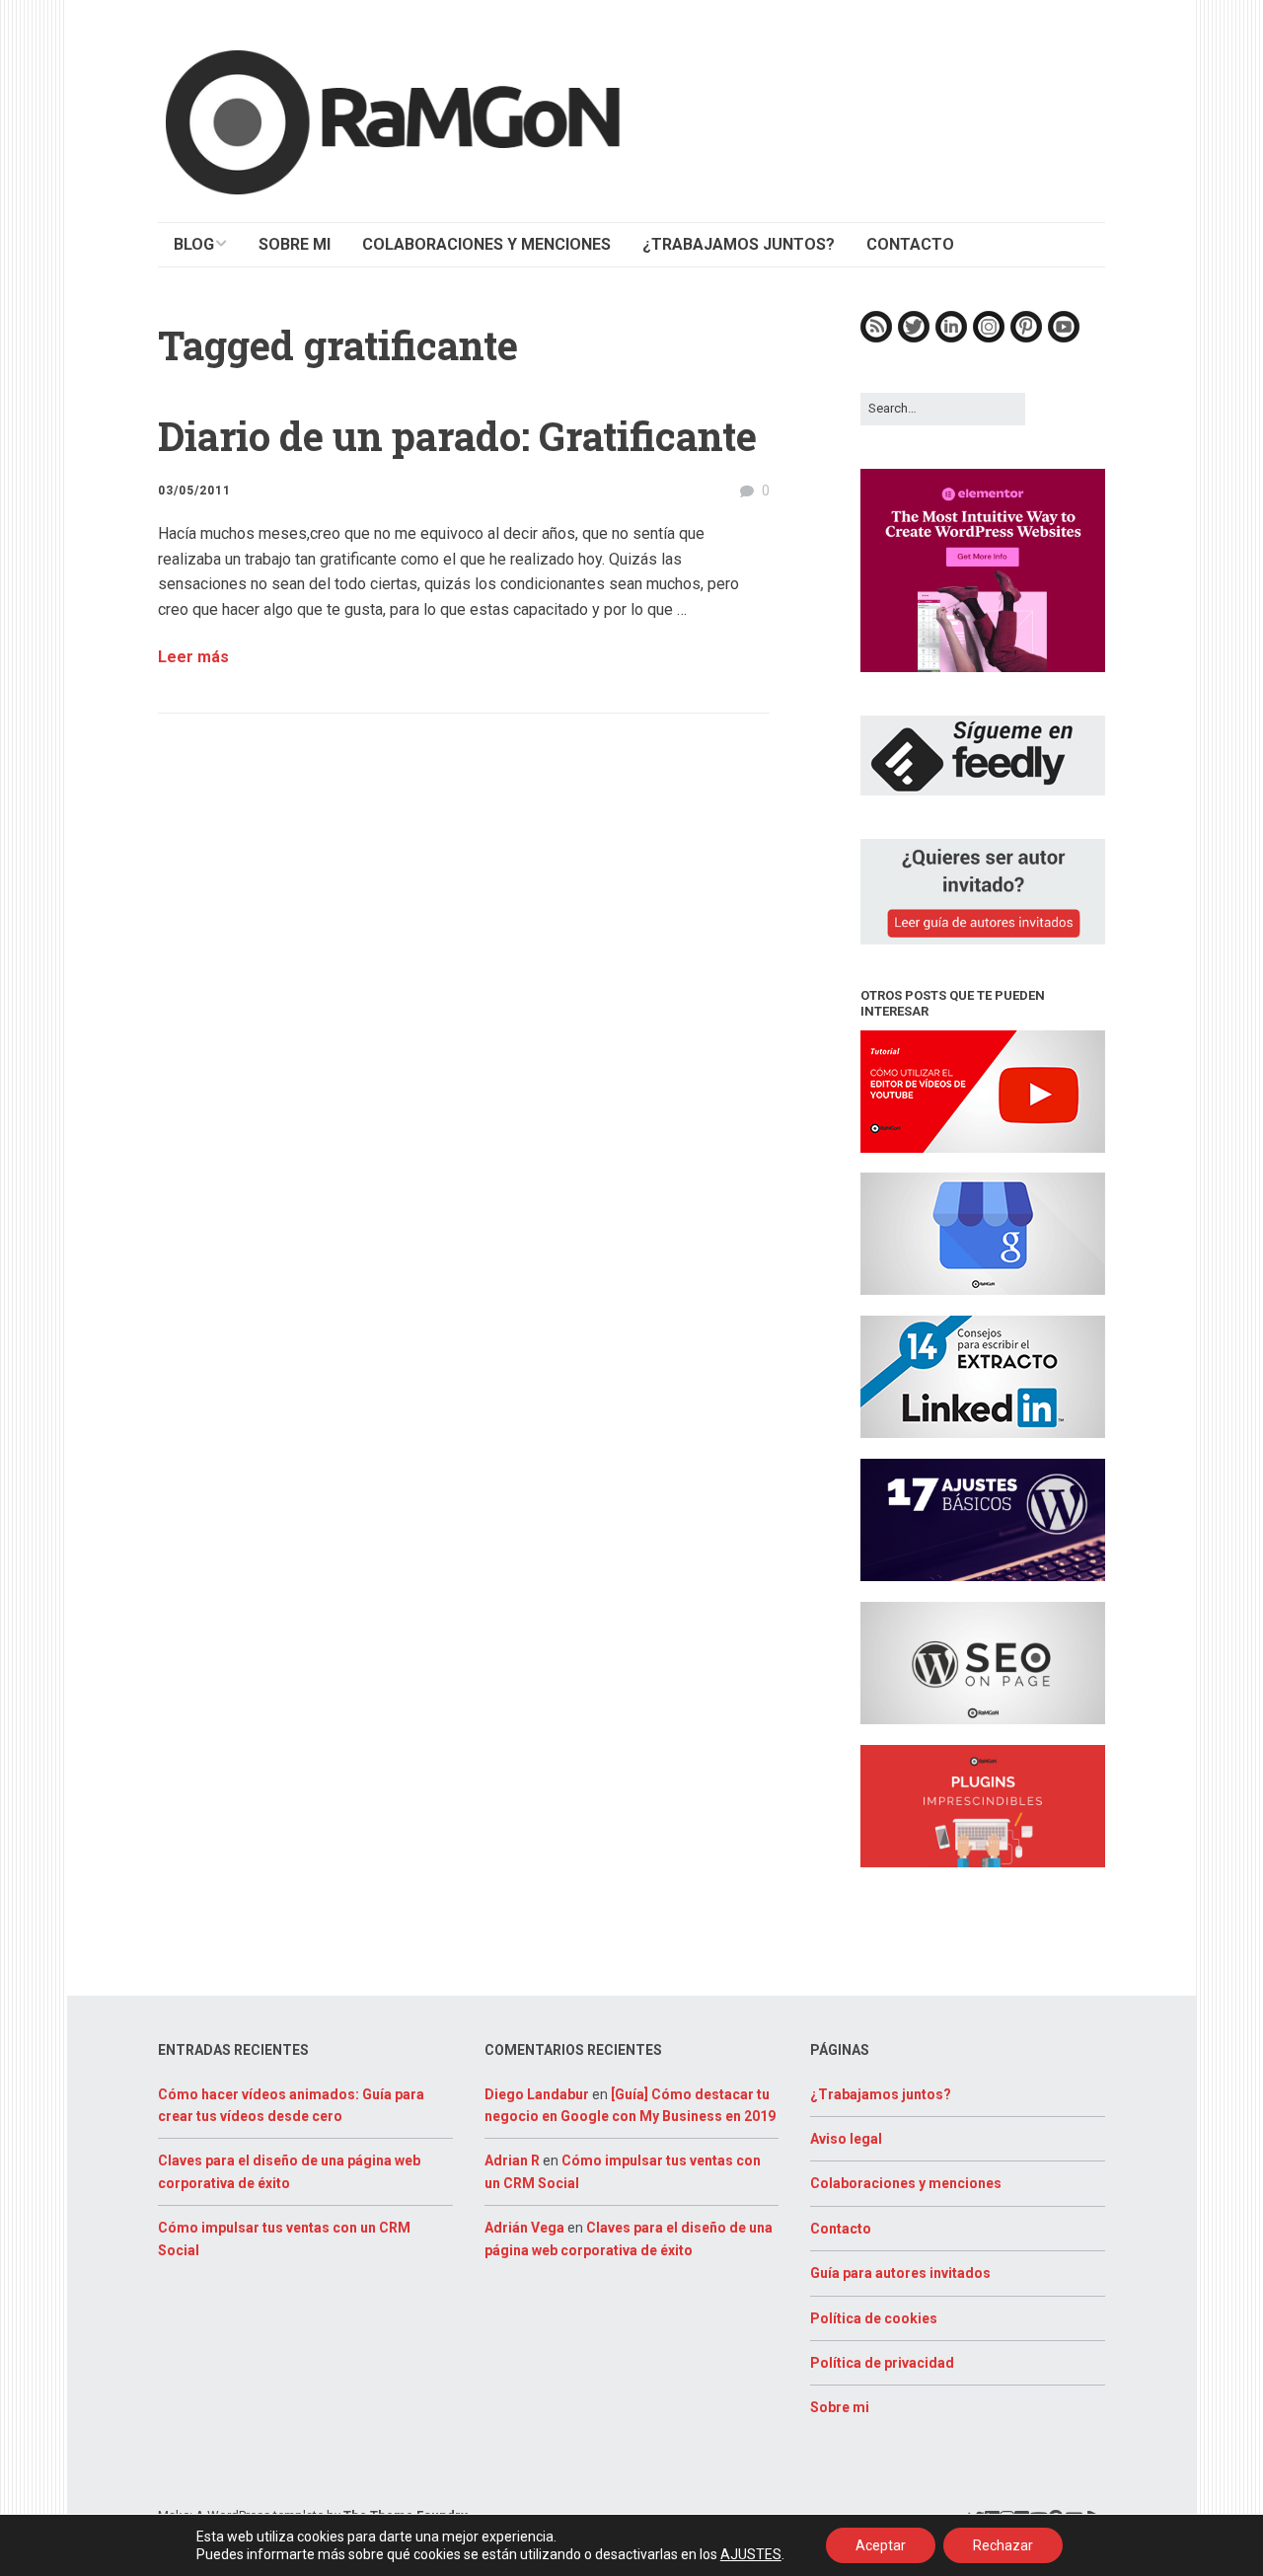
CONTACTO (910, 244)
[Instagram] (989, 338)
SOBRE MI (295, 244)
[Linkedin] (951, 338)
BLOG (194, 244)
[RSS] (876, 338)
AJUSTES (751, 2554)
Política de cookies (874, 2318)
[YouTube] (1064, 338)
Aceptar (881, 2545)
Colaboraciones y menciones (906, 2183)
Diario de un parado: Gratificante (457, 436)
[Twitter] (914, 338)
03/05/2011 (194, 491)
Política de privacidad (882, 2363)
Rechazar (1003, 2545)
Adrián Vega (524, 2228)
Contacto (841, 2229)
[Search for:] (943, 408)
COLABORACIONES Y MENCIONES (486, 244)
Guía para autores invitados (900, 2273)
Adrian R (512, 2160)
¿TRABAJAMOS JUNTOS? (739, 244)
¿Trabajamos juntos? (881, 2094)
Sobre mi (840, 2407)
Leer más (193, 657)
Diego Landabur (537, 2094)
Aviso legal (846, 2139)
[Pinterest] (1026, 338)
